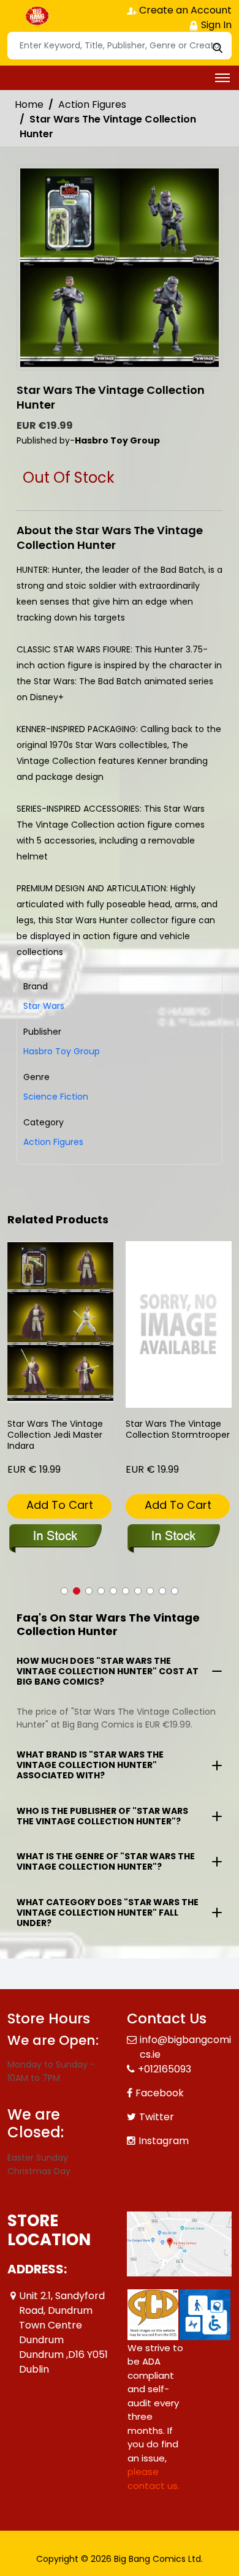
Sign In (215, 25)
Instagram (164, 2141)
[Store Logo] (38, 16)
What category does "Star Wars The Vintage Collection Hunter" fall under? (108, 1913)
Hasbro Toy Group (62, 1051)
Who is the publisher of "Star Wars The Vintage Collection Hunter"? (102, 1816)
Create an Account (184, 10)
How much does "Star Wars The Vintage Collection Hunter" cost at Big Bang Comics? (108, 1671)
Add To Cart (60, 1505)
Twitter (157, 2117)
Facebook (160, 2093)
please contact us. (154, 2479)
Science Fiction (56, 1097)
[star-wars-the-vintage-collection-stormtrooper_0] (179, 1325)
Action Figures (92, 104)
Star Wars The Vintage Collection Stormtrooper (178, 1430)
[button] (64, 1591)
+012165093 (165, 2069)
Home (29, 104)
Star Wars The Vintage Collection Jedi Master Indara (55, 1435)
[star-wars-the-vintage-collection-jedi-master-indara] (60, 1322)
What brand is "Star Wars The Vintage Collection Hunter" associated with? (90, 1765)
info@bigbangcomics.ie (185, 2047)
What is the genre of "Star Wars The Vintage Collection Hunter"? (106, 1861)
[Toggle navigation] (222, 78)
